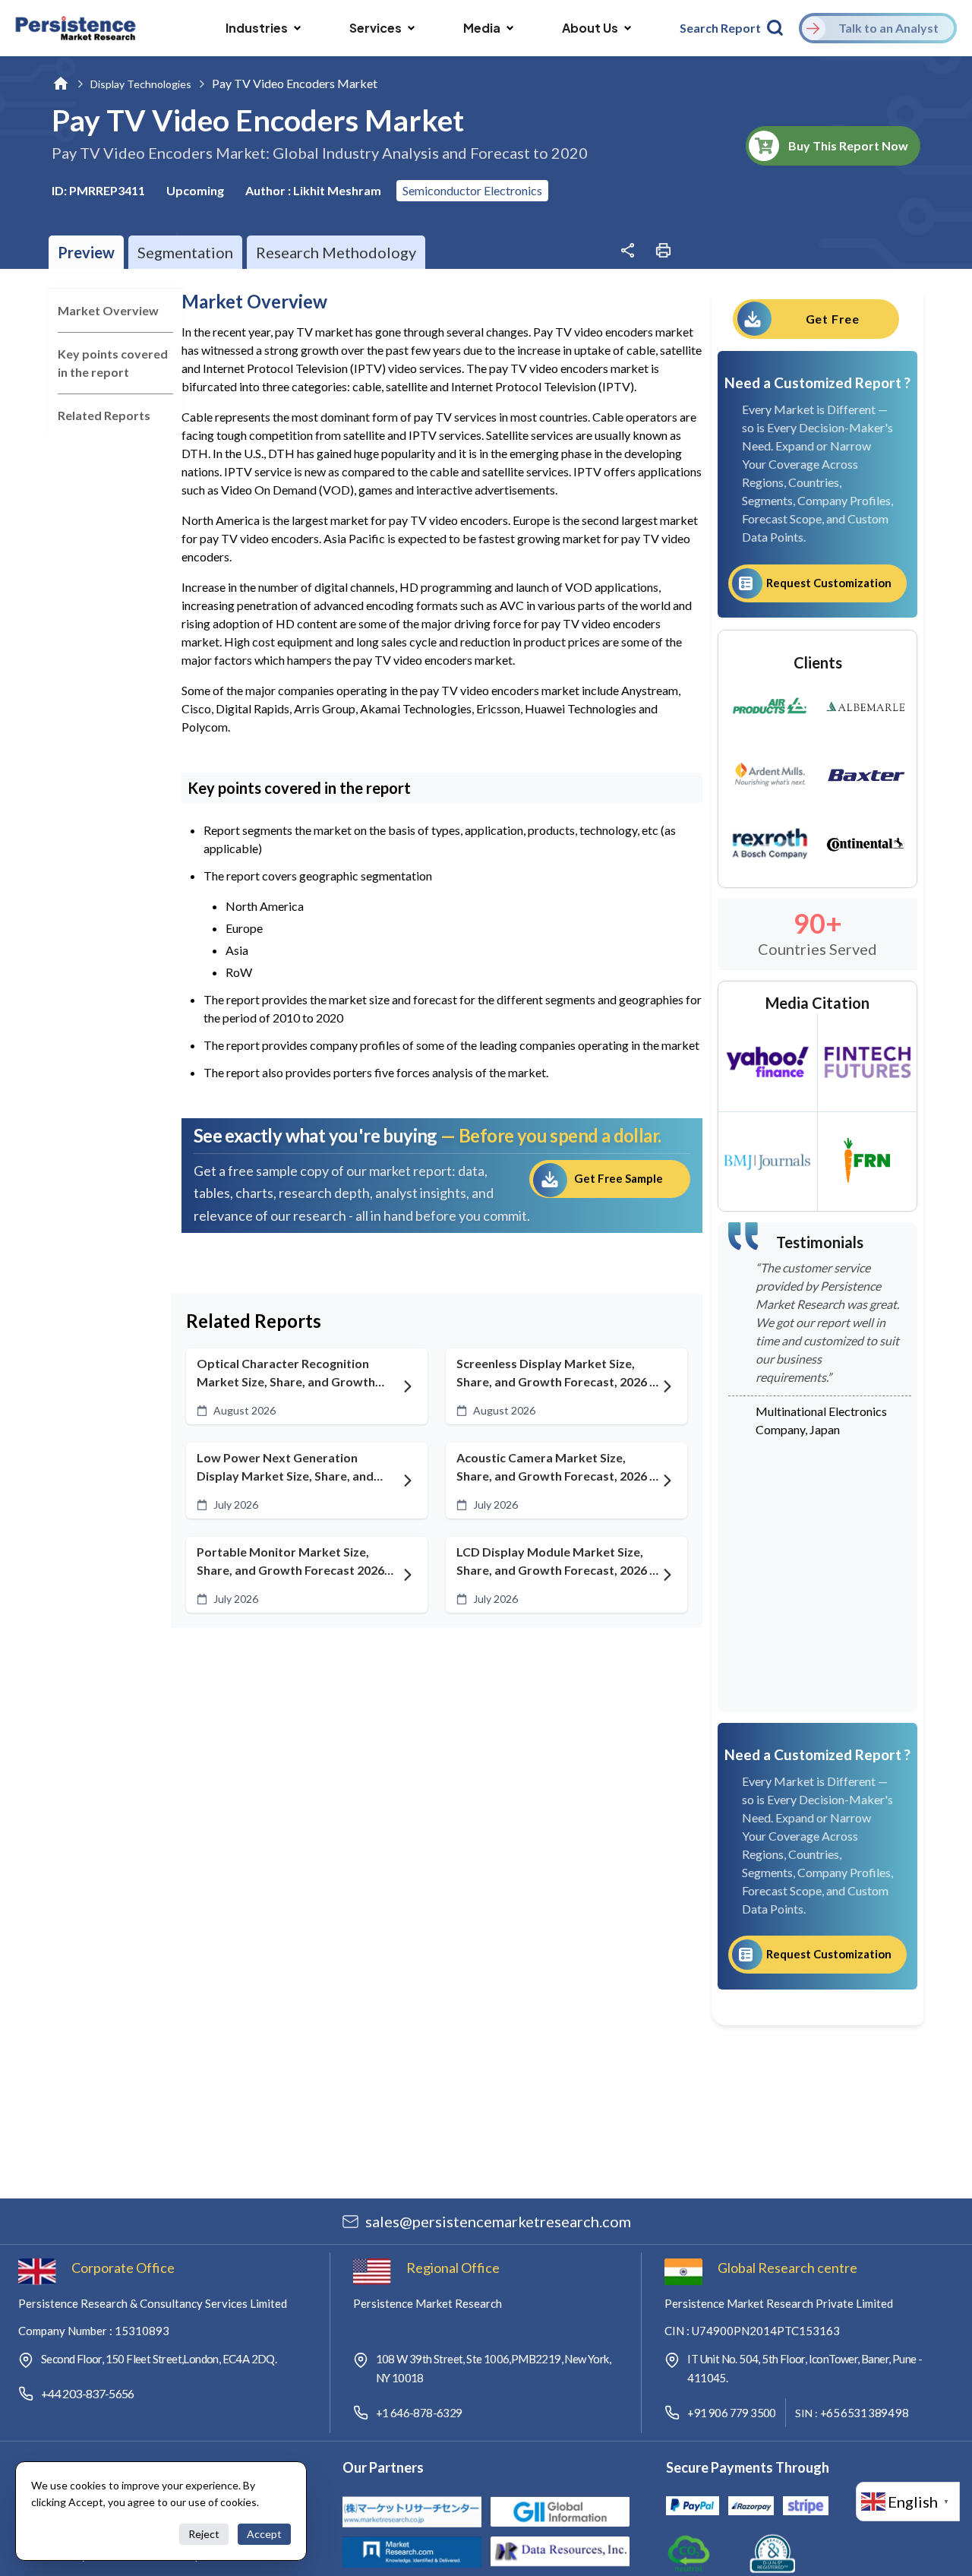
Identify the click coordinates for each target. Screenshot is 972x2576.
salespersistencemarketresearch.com (498, 2221)
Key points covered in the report (113, 363)
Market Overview (108, 310)
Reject (204, 2534)
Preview (86, 252)
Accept (264, 2534)
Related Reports (104, 415)
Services (376, 28)
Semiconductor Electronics (472, 190)
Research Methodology (336, 252)
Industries (257, 28)
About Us (590, 28)
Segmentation (185, 252)
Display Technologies (141, 84)
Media (482, 28)
